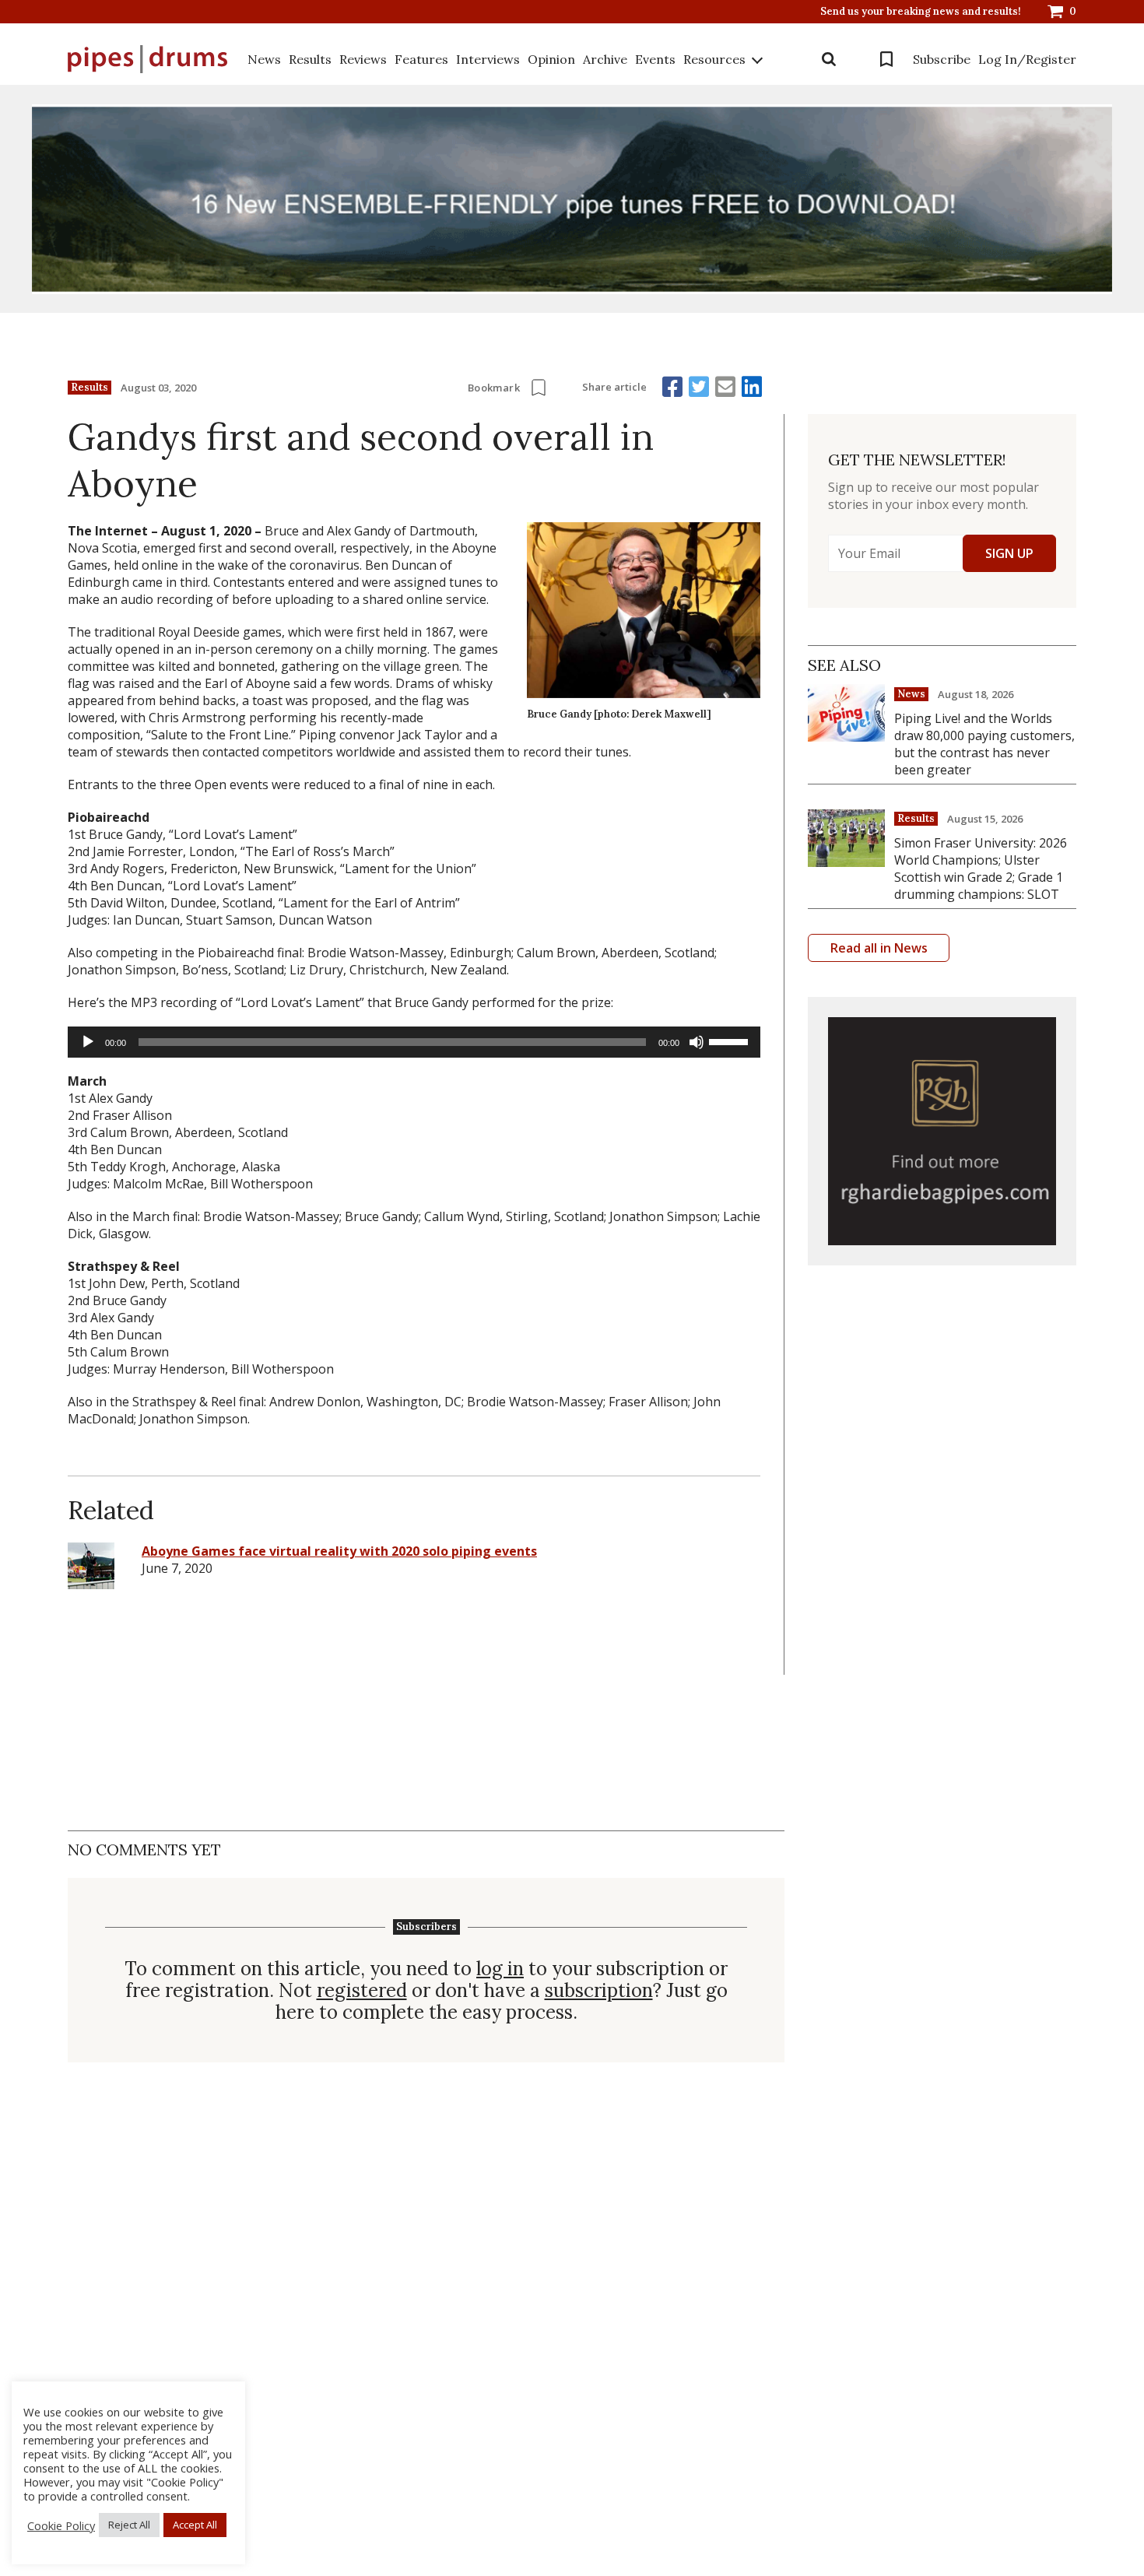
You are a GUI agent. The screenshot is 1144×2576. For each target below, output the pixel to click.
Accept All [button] (195, 2525)
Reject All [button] (129, 2525)
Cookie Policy (61, 2525)
